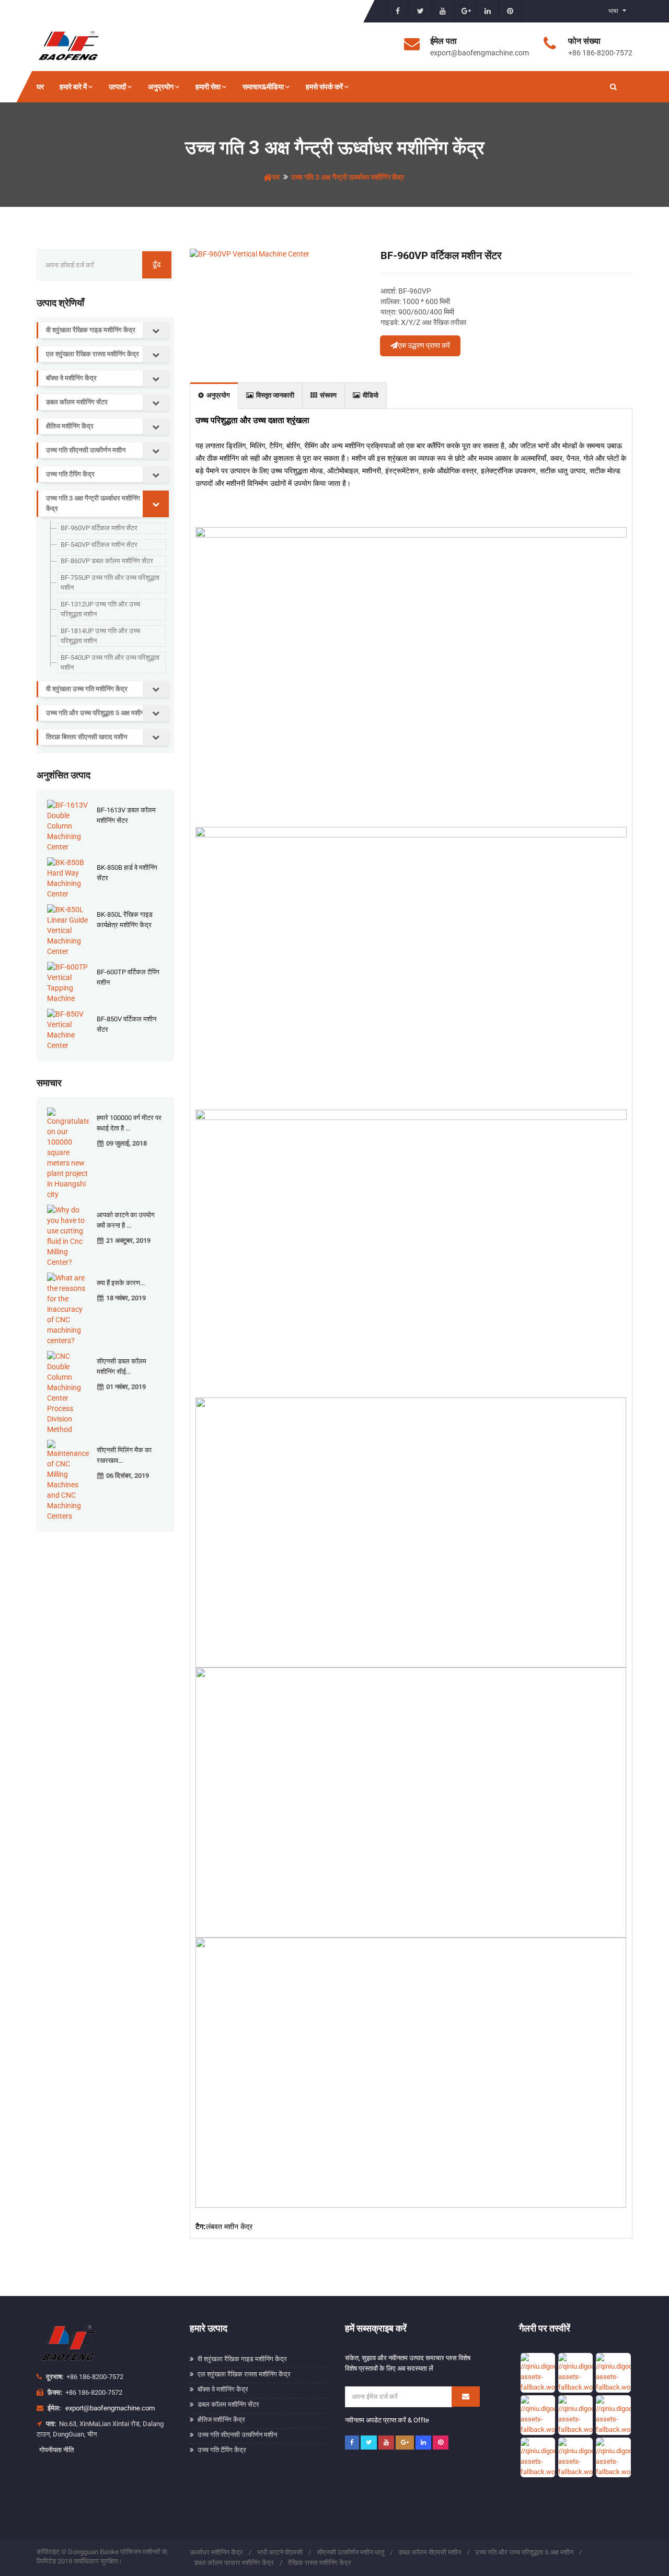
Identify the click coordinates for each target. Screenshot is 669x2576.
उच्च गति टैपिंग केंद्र (70, 474)
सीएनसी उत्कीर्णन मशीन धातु (350, 2552)
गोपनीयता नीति (56, 2450)
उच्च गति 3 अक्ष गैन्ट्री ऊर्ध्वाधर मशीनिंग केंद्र (348, 177)
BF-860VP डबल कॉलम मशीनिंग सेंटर (107, 561)
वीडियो (371, 395)
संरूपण (328, 395)
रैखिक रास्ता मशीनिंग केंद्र (320, 2563)
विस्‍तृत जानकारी (275, 395)
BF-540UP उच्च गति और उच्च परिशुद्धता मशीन (110, 663)
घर (40, 87)
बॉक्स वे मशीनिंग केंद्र (71, 378)
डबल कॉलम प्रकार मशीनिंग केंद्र (234, 2563)
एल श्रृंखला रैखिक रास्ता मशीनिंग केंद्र (93, 354)
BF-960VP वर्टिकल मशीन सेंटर (99, 528)
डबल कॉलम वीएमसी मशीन (430, 2552)
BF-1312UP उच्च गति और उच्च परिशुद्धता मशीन (100, 609)
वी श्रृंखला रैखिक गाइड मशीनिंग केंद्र (91, 330)
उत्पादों (117, 87)
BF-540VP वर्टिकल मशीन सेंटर (99, 545)
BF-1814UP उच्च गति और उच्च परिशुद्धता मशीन (100, 636)
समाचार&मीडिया (263, 87)
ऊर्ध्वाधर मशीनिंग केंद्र (216, 2552)
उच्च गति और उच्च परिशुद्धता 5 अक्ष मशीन (95, 713)
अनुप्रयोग (161, 87)
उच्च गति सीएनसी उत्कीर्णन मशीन (86, 450)
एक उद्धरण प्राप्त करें (424, 345)
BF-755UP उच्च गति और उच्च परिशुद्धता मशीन (110, 583)
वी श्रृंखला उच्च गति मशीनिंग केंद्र (87, 689)
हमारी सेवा (208, 87)
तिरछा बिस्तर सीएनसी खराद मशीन (86, 737)
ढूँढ (157, 264)
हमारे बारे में (73, 87)
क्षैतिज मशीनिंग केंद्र (70, 426)
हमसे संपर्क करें (324, 87)
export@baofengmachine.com (110, 2408)
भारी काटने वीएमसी (280, 2552)
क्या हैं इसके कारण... (121, 1283)
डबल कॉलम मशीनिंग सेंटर (77, 402)
